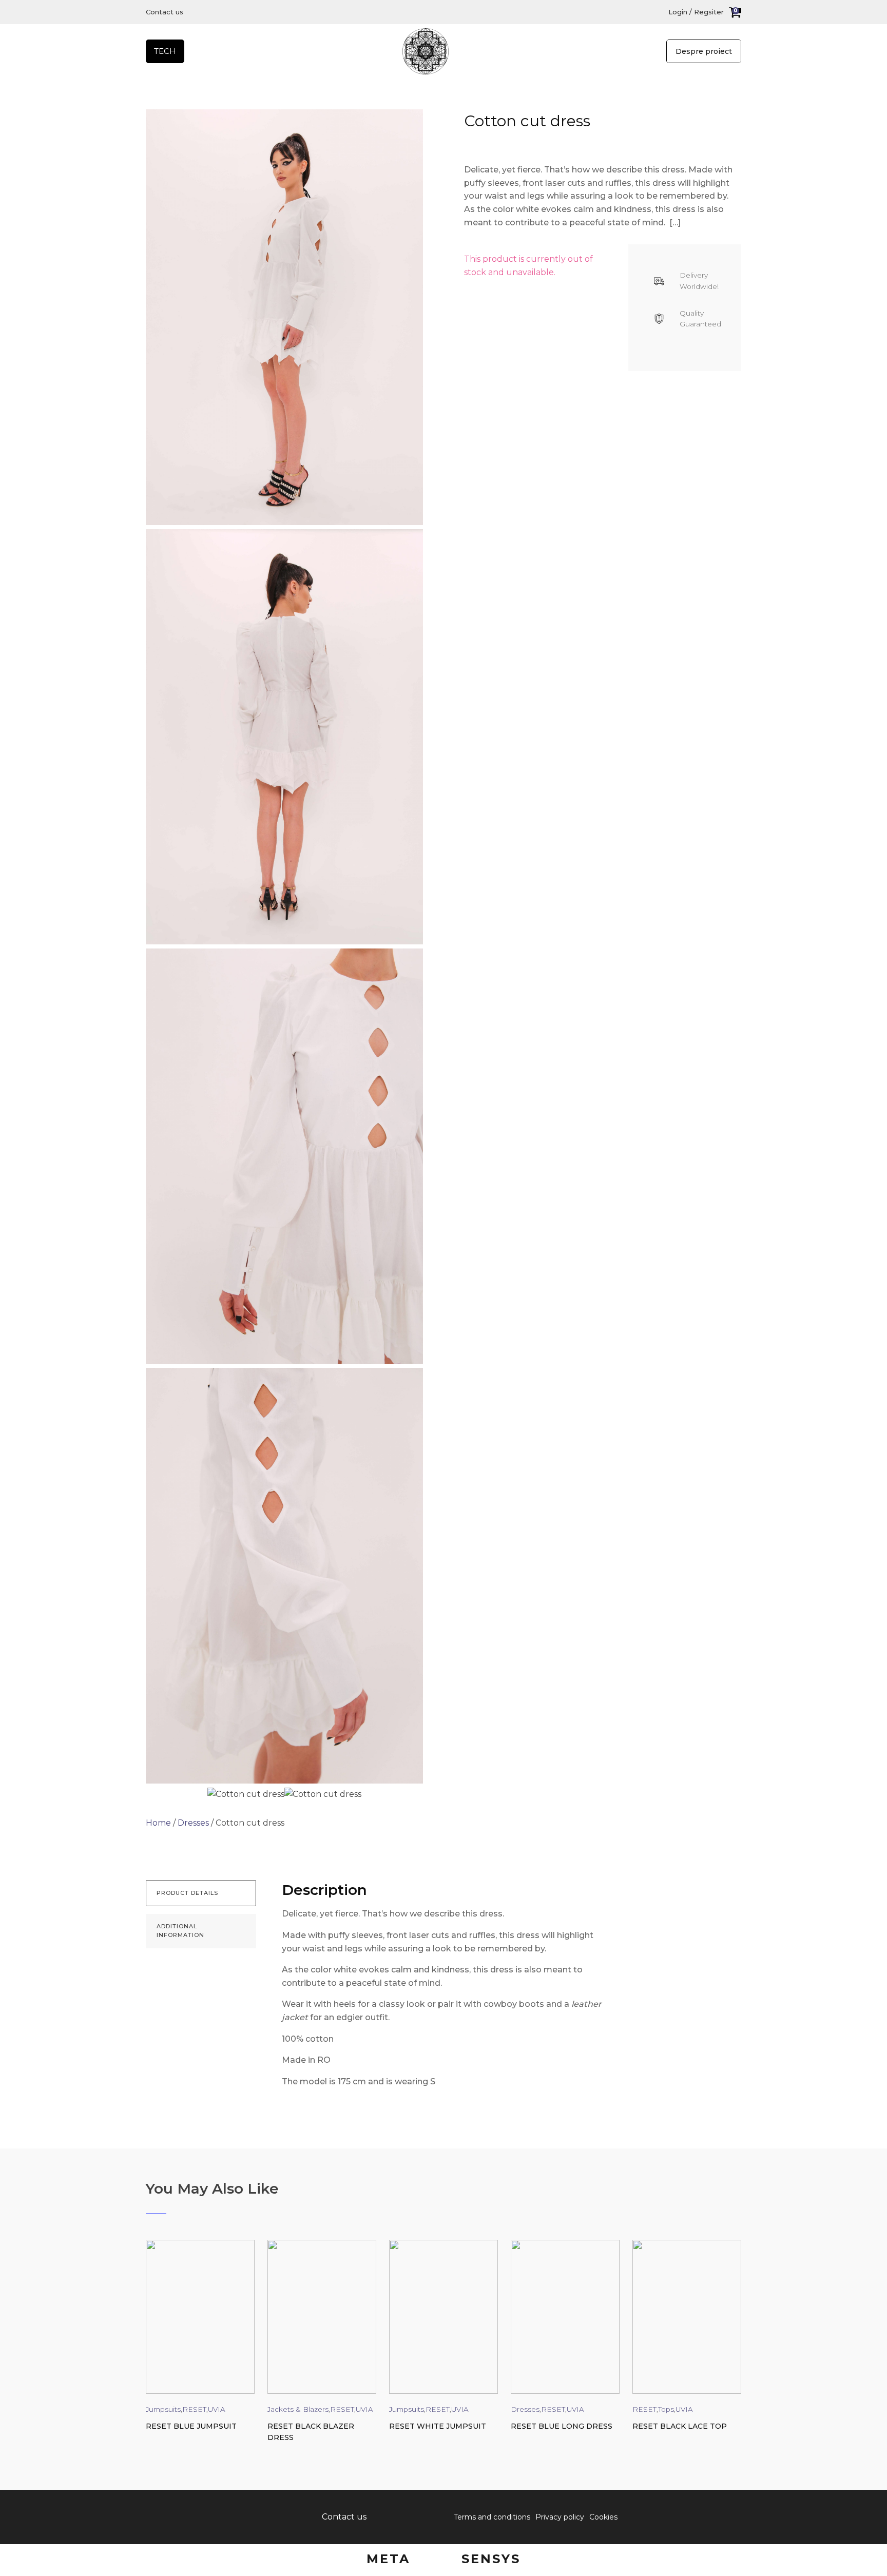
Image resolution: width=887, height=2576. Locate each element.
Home (158, 1823)
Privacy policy (560, 2517)
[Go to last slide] (154, 2350)
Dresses (193, 1823)
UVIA (217, 2409)
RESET (194, 2409)
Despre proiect (704, 51)
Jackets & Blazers (298, 2409)
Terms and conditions (492, 2517)
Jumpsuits (163, 2409)
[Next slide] (733, 2350)
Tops (666, 2409)
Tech (165, 51)
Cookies (603, 2517)
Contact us (165, 12)
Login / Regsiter (696, 12)
